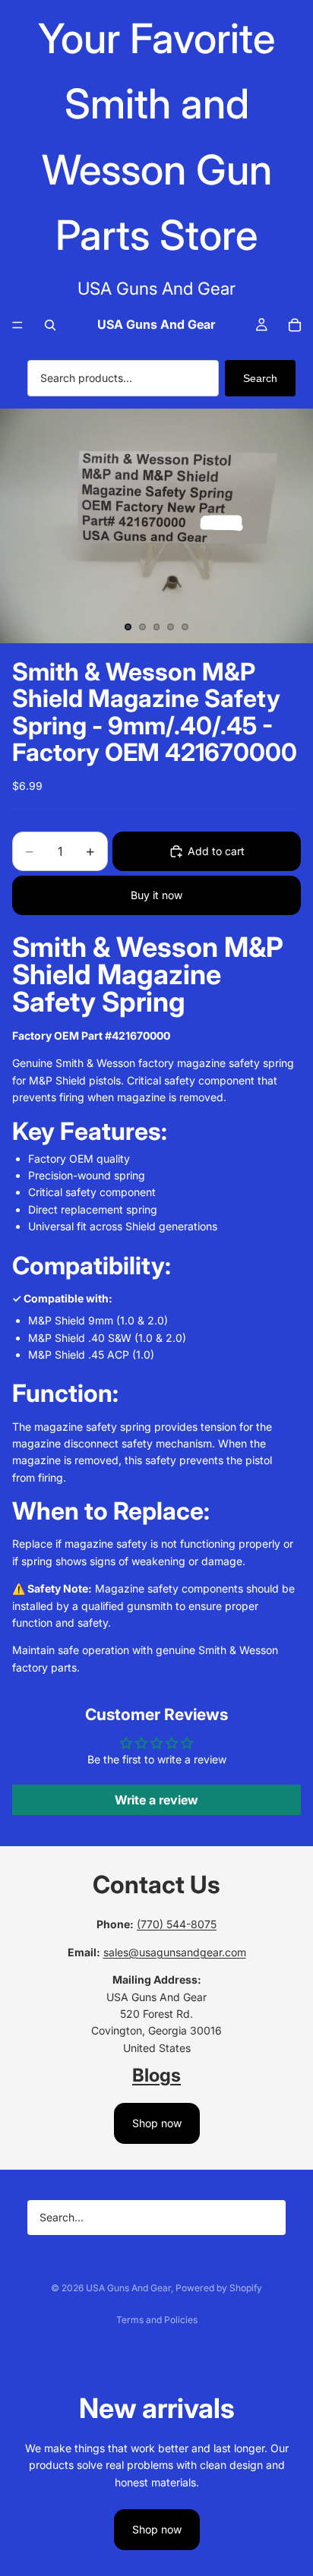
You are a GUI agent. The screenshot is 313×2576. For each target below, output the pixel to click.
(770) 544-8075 (177, 1924)
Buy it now (156, 895)
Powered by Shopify (219, 2288)
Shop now (157, 2123)
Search (260, 378)
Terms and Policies (157, 2320)
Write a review (156, 1800)
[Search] (50, 325)
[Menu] (17, 325)
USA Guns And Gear (128, 2288)
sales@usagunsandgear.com (175, 1952)
